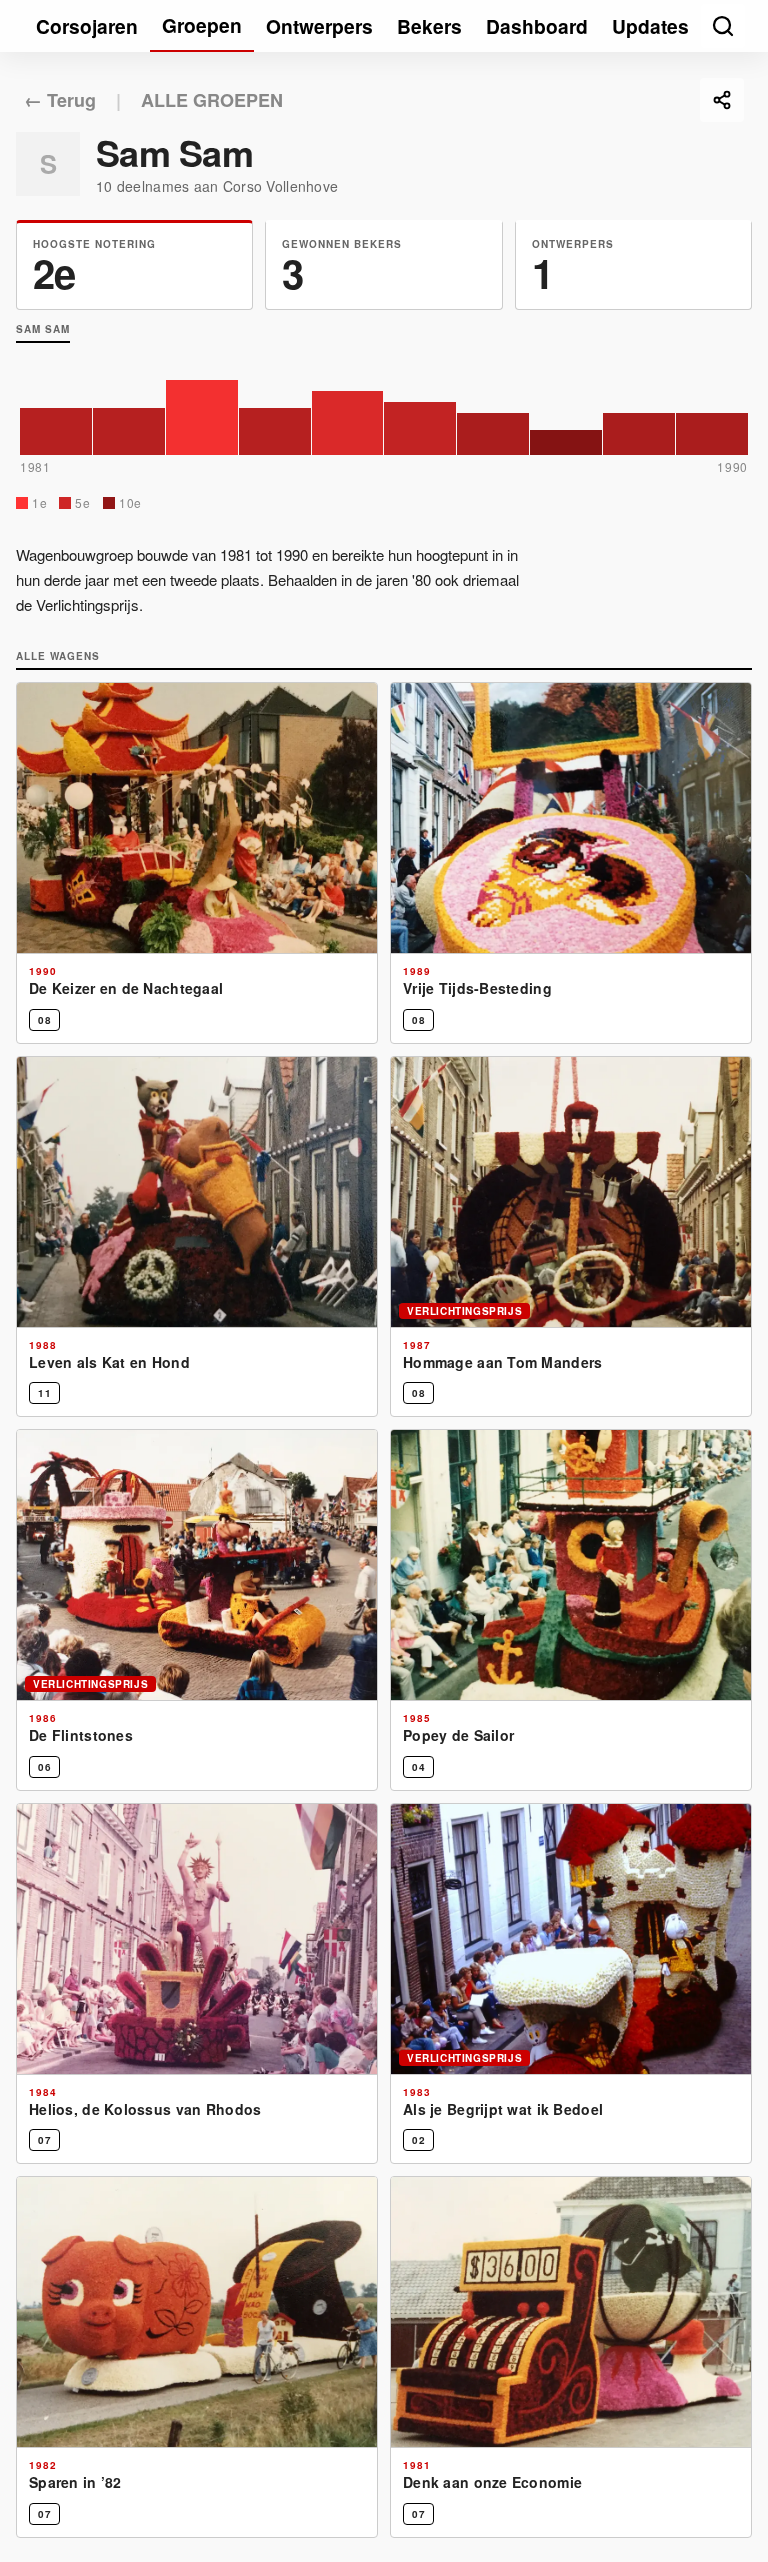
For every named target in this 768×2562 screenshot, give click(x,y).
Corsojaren (87, 26)
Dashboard (537, 26)
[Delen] (722, 100)
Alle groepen (212, 100)
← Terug (60, 100)
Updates (650, 26)
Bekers (429, 26)
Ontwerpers (319, 26)
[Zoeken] (723, 26)
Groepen (202, 25)
